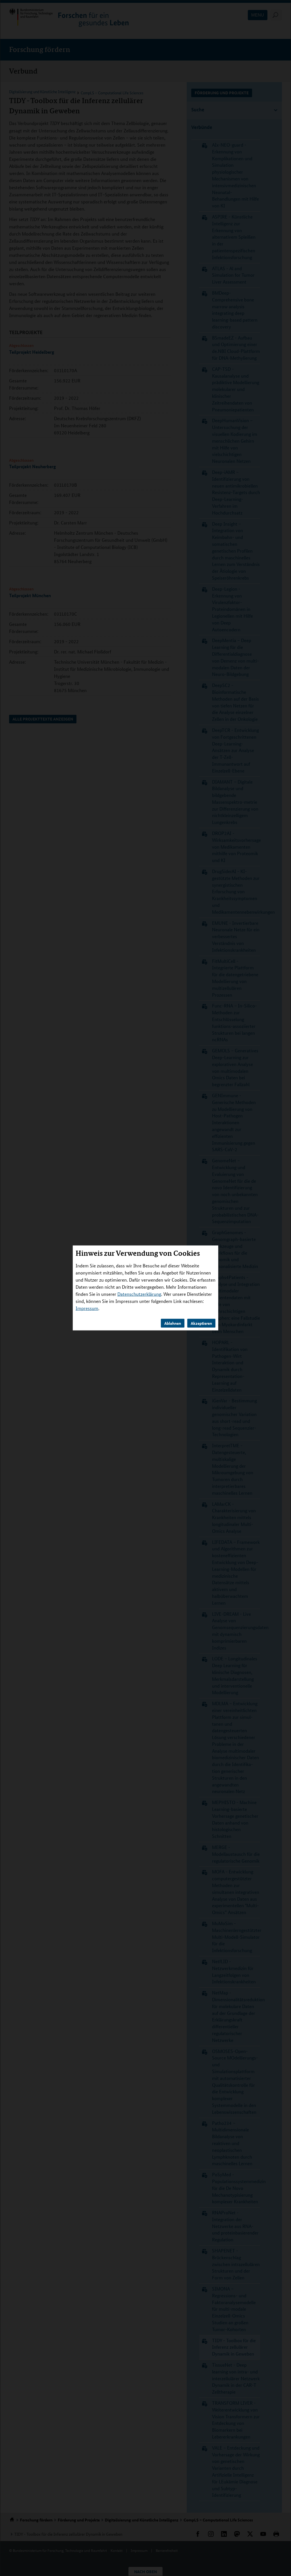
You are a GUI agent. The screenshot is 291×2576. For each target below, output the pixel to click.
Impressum (87, 1308)
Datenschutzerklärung (139, 1294)
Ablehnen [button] (173, 1323)
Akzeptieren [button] (201, 1323)
